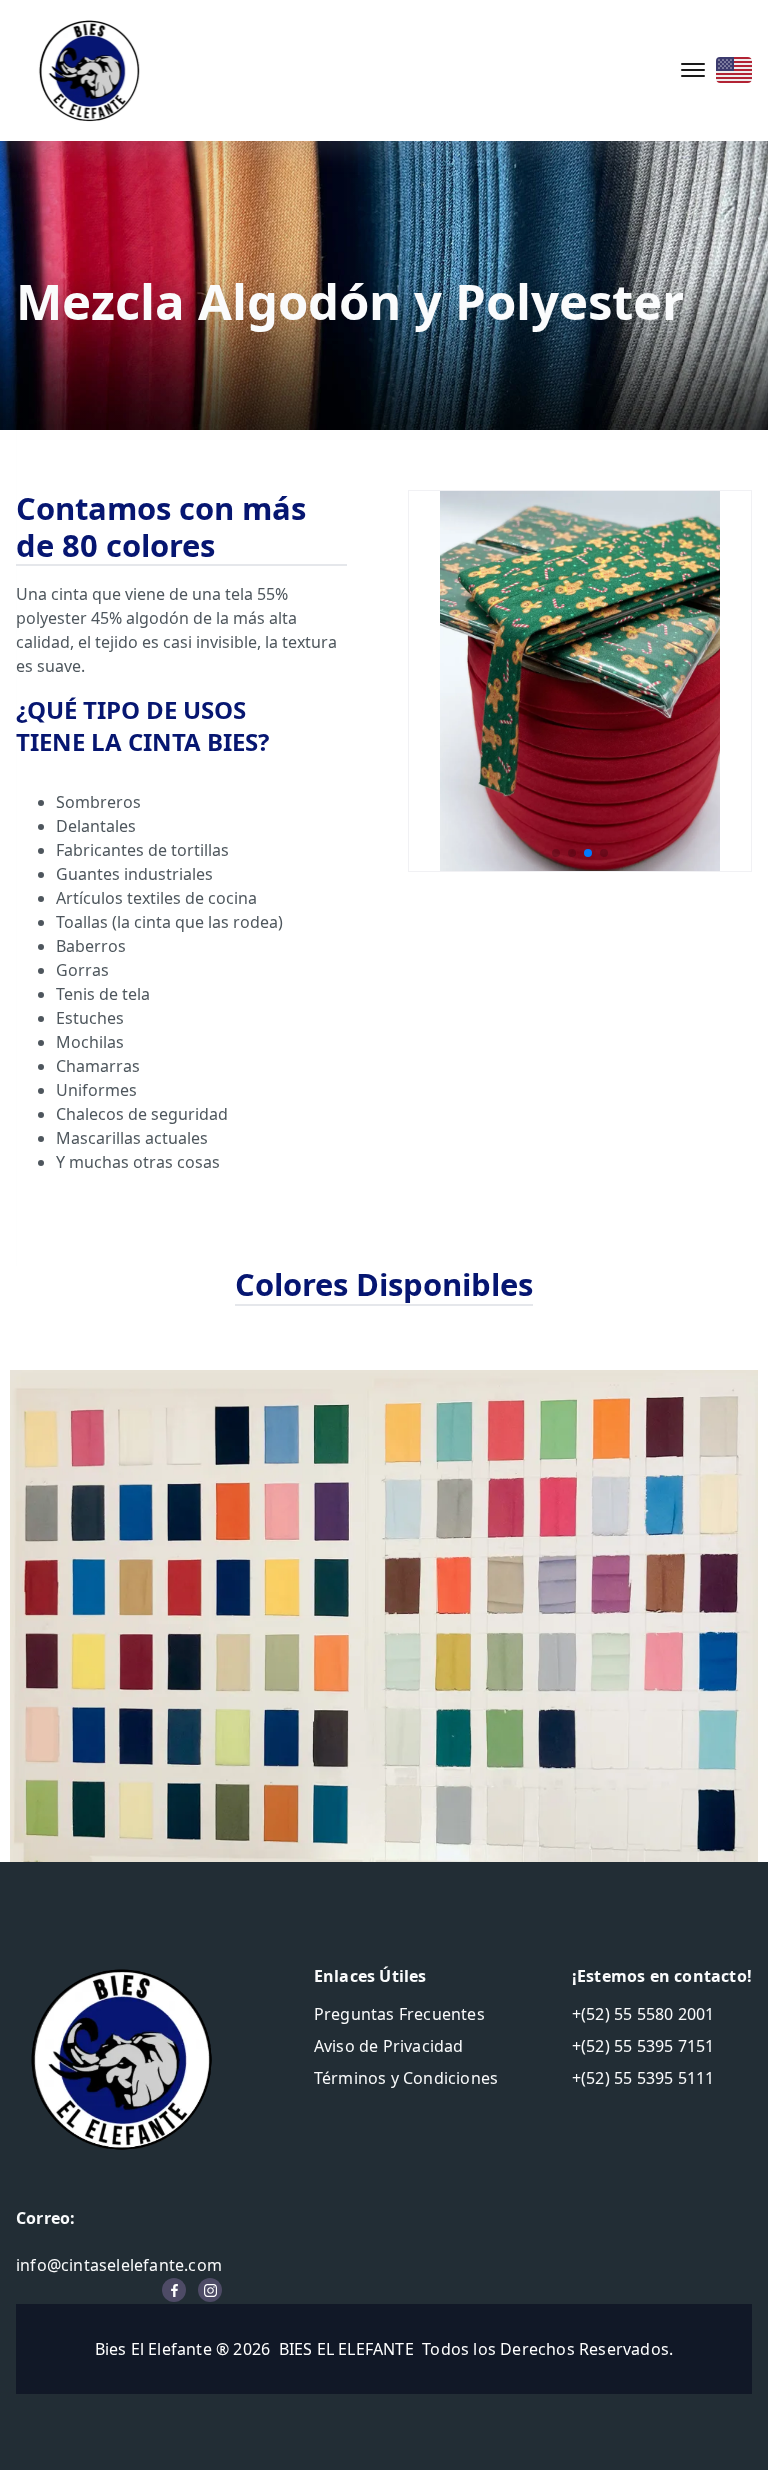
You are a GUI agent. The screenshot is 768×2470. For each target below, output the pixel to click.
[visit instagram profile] (210, 2290)
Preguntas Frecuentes (399, 2014)
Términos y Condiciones (406, 2078)
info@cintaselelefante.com (119, 2265)
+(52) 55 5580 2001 (643, 2014)
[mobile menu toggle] (693, 70)
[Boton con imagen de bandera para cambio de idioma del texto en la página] (734, 70)
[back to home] (89, 70)
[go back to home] (121, 2059)
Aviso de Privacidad (389, 2046)
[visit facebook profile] (174, 2290)
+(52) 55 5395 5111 (643, 2078)
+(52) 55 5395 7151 (643, 2046)
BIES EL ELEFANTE (346, 2349)
